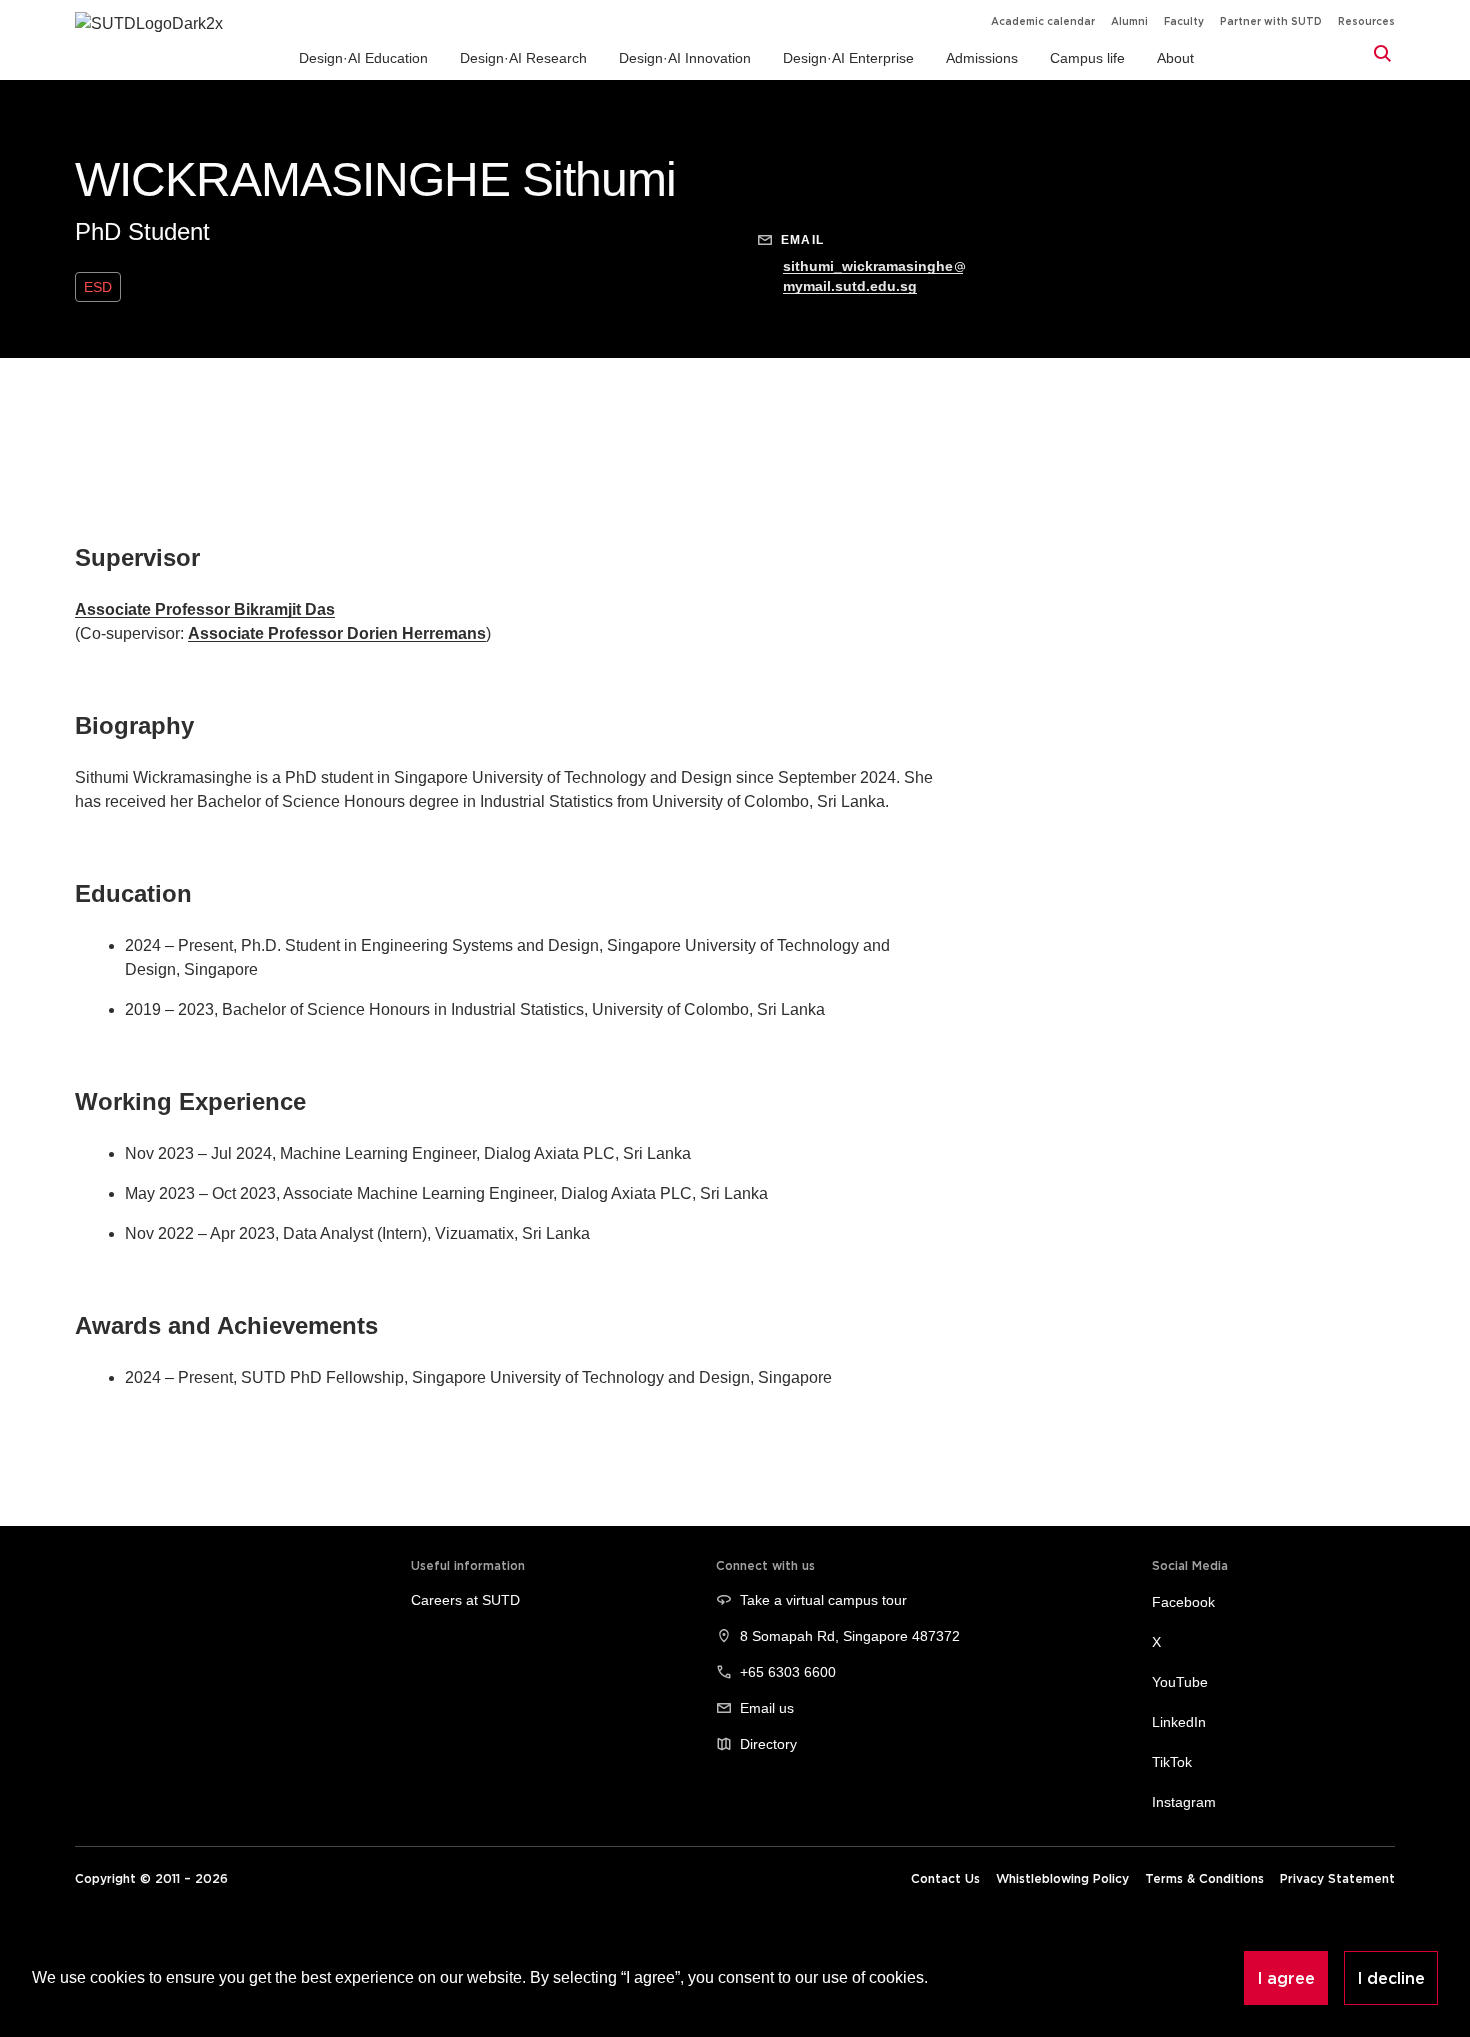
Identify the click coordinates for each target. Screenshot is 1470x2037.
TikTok (1172, 1762)
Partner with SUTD (1271, 21)
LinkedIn (1179, 1722)
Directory (768, 1744)
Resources (1366, 21)
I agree (1286, 1978)
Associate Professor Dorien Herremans (337, 633)
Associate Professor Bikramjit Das (205, 609)
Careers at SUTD (465, 1600)
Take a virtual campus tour (823, 1600)
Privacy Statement (1337, 1878)
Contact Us (945, 1878)
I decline (1391, 1978)
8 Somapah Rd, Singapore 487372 (850, 1636)
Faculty (1184, 21)
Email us (767, 1708)
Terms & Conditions (1204, 1878)
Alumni (1129, 21)
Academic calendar (1043, 21)
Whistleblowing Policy (1062, 1878)
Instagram (1184, 1802)
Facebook (1183, 1602)
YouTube (1180, 1682)
